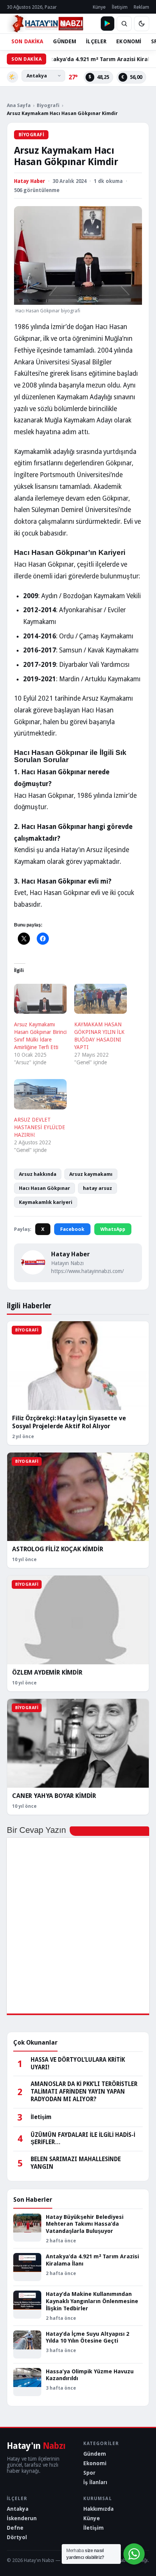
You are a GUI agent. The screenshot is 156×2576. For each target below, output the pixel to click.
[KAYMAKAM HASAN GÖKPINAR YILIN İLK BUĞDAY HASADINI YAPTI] (101, 999)
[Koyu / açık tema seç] (142, 24)
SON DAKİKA (27, 41)
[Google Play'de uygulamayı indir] (108, 24)
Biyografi (48, 105)
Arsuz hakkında (38, 1174)
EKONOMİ (129, 41)
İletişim (120, 7)
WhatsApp (113, 1229)
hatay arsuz (97, 1188)
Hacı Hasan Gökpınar (44, 1188)
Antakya (18, 2509)
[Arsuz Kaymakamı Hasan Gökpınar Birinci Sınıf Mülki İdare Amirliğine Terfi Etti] (40, 999)
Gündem (95, 2454)
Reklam (141, 7)
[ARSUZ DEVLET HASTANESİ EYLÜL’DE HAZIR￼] (40, 1094)
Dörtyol (17, 2537)
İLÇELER (96, 41)
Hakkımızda (98, 2509)
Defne (15, 2528)
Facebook (72, 1229)
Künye (99, 7)
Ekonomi (95, 2463)
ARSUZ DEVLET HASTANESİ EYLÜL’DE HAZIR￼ (40, 1127)
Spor (89, 2473)
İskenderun (22, 2518)
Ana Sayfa (19, 105)
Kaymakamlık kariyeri (46, 1202)
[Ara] (124, 24)
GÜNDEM (65, 41)
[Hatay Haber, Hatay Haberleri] (45, 24)
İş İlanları (95, 2482)
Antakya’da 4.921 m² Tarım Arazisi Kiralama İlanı (83, 59)
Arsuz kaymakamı (91, 1174)
